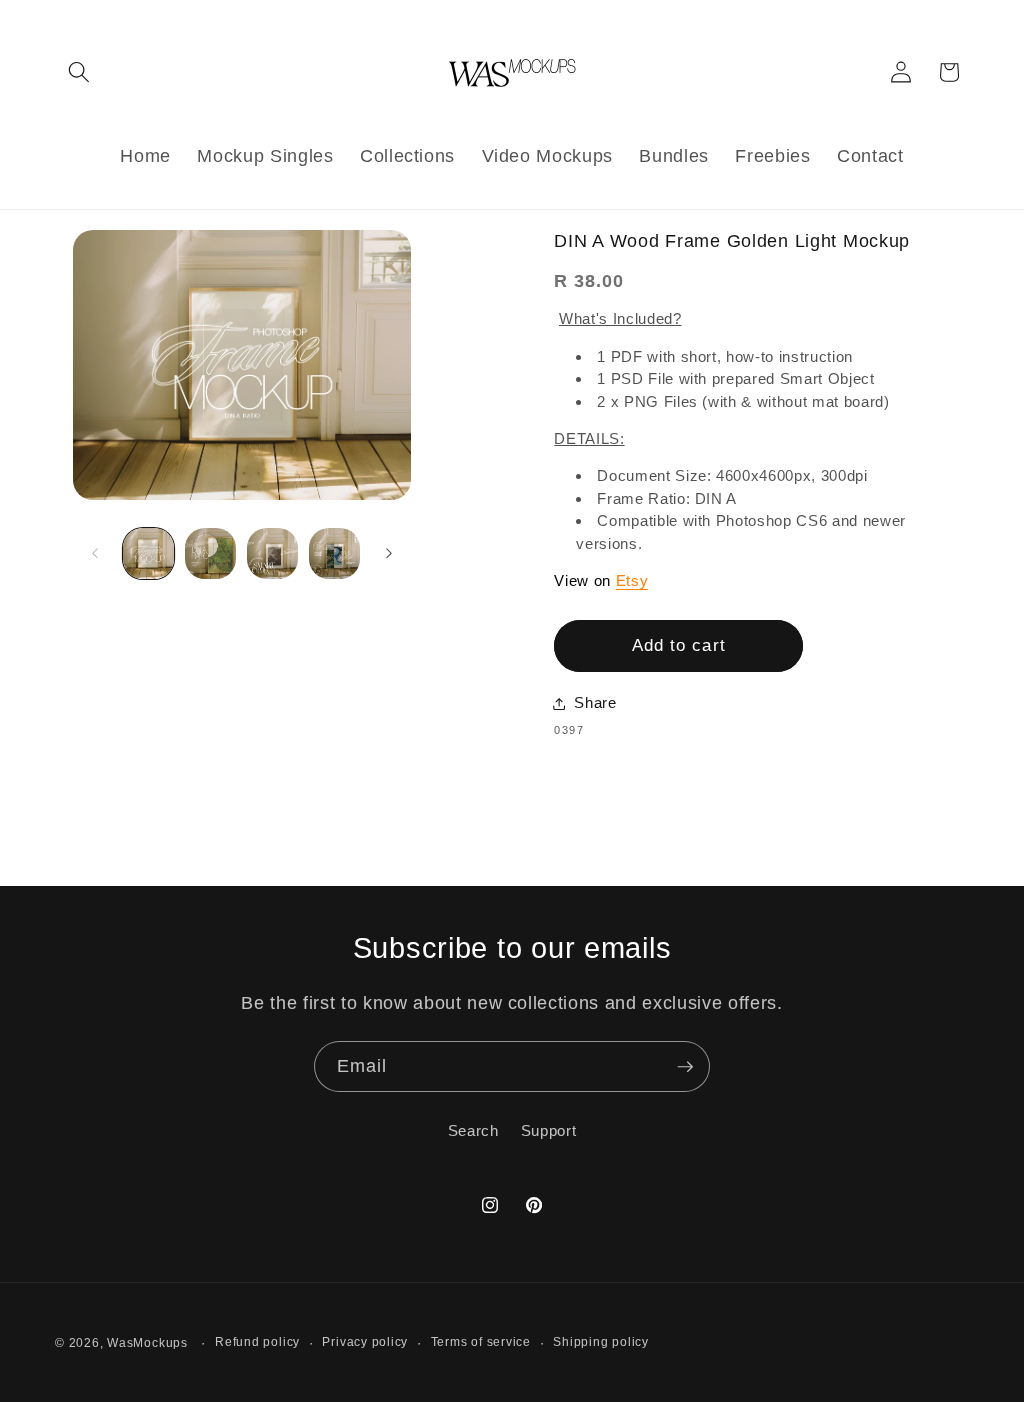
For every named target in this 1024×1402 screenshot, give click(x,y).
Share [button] (595, 702)
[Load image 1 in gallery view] (148, 553)
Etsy (632, 580)
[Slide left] (95, 553)
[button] (79, 72)
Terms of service (481, 1342)
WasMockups (147, 1343)
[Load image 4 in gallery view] (334, 553)
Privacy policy (365, 1342)
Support (549, 1130)
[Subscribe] (685, 1067)
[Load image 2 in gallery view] (210, 553)
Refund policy (257, 1342)
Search (473, 1130)
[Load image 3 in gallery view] (272, 553)
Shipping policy (601, 1342)
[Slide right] (389, 553)
